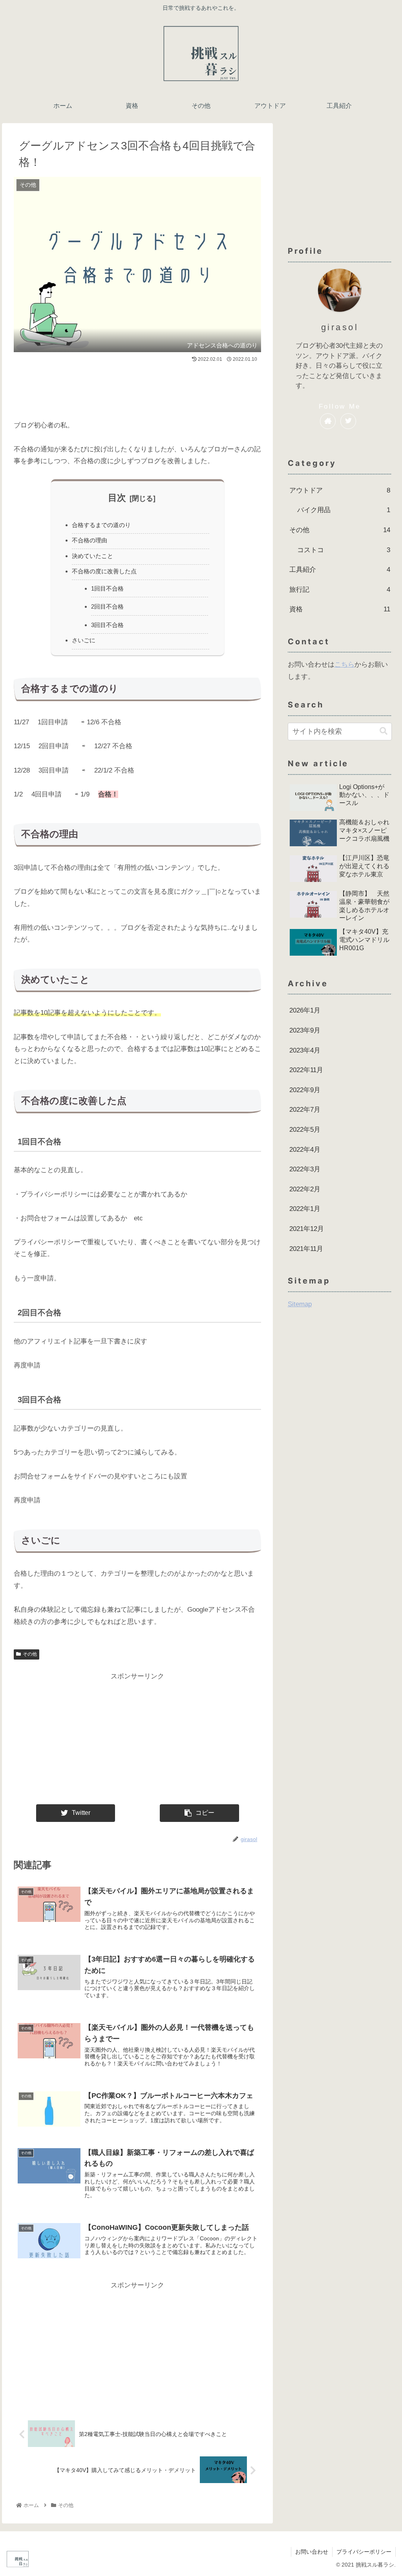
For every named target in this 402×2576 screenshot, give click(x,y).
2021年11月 (306, 1249)
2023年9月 (305, 1030)
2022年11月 (306, 1070)
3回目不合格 (107, 625)
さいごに (84, 640)
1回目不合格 (107, 588)
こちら (344, 664)
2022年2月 (305, 1189)
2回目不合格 (107, 606)
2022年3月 (305, 1169)
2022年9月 (305, 1090)
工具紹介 (340, 570)
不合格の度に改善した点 (104, 571)
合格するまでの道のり (101, 525)
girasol (340, 327)
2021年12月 (307, 1229)
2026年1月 (305, 1010)
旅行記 (340, 590)
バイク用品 (344, 510)
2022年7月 (305, 1110)
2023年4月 (305, 1050)
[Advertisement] (137, 388)
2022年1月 (305, 1209)
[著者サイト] (328, 421)
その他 (30, 1654)
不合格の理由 (90, 540)
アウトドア (340, 490)
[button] (384, 731)
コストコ (344, 550)
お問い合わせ (312, 2552)
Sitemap (300, 1304)
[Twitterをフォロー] (348, 421)
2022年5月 (305, 1130)
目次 (117, 498)
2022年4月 (305, 1150)
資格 (340, 609)
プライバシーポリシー (364, 2552)
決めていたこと (92, 556)
